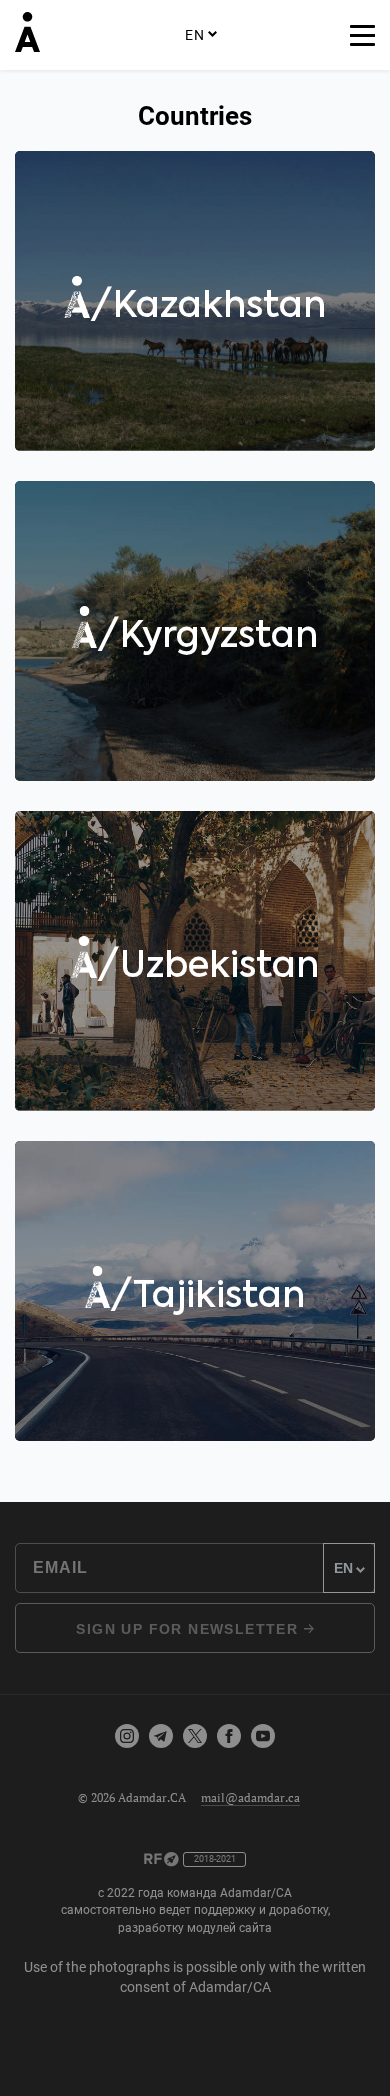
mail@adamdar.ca (250, 1797)
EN (194, 35)
